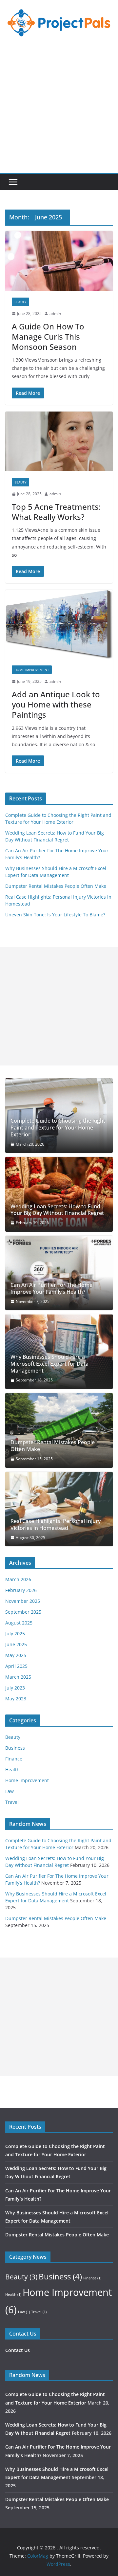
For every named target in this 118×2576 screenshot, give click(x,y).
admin (55, 314)
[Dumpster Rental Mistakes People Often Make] (59, 1430)
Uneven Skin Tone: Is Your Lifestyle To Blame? (55, 915)
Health (12, 1770)
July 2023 (15, 1688)
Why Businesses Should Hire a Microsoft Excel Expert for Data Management (49, 1364)
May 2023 (16, 1699)
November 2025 (23, 1601)
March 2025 (18, 1677)
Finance (14, 1759)
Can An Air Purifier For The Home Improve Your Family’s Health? (51, 1288)
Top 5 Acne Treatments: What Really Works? (56, 512)
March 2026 (18, 1579)
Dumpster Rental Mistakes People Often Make (56, 886)
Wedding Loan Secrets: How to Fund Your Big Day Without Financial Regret (57, 1210)
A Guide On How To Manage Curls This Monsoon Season (48, 336)
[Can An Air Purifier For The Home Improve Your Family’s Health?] (59, 1273)
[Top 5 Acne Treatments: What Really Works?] (59, 441)
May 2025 (16, 1655)
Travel (12, 1802)
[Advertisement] (59, 110)
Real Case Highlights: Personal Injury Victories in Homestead (56, 1525)
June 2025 (16, 1644)
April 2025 (16, 1666)
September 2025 (23, 1612)
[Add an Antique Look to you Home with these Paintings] (59, 624)
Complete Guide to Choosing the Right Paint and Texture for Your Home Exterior (58, 1128)
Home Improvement (32, 670)
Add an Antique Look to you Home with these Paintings (56, 704)
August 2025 (19, 1623)
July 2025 (15, 1634)
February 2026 (21, 1590)
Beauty (20, 302)
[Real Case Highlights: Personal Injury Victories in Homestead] (59, 1509)
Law (10, 1791)
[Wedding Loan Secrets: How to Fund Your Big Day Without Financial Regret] (59, 1194)
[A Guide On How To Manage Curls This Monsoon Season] (59, 261)
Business (15, 1748)
